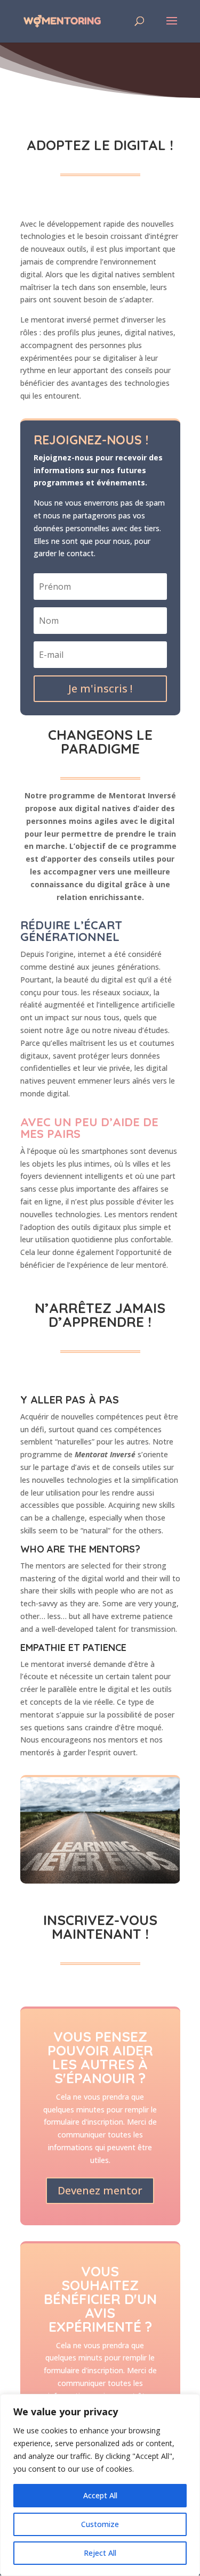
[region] (100, 2485)
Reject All (100, 2553)
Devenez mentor (100, 2190)
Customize (100, 2524)
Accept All (100, 2495)
